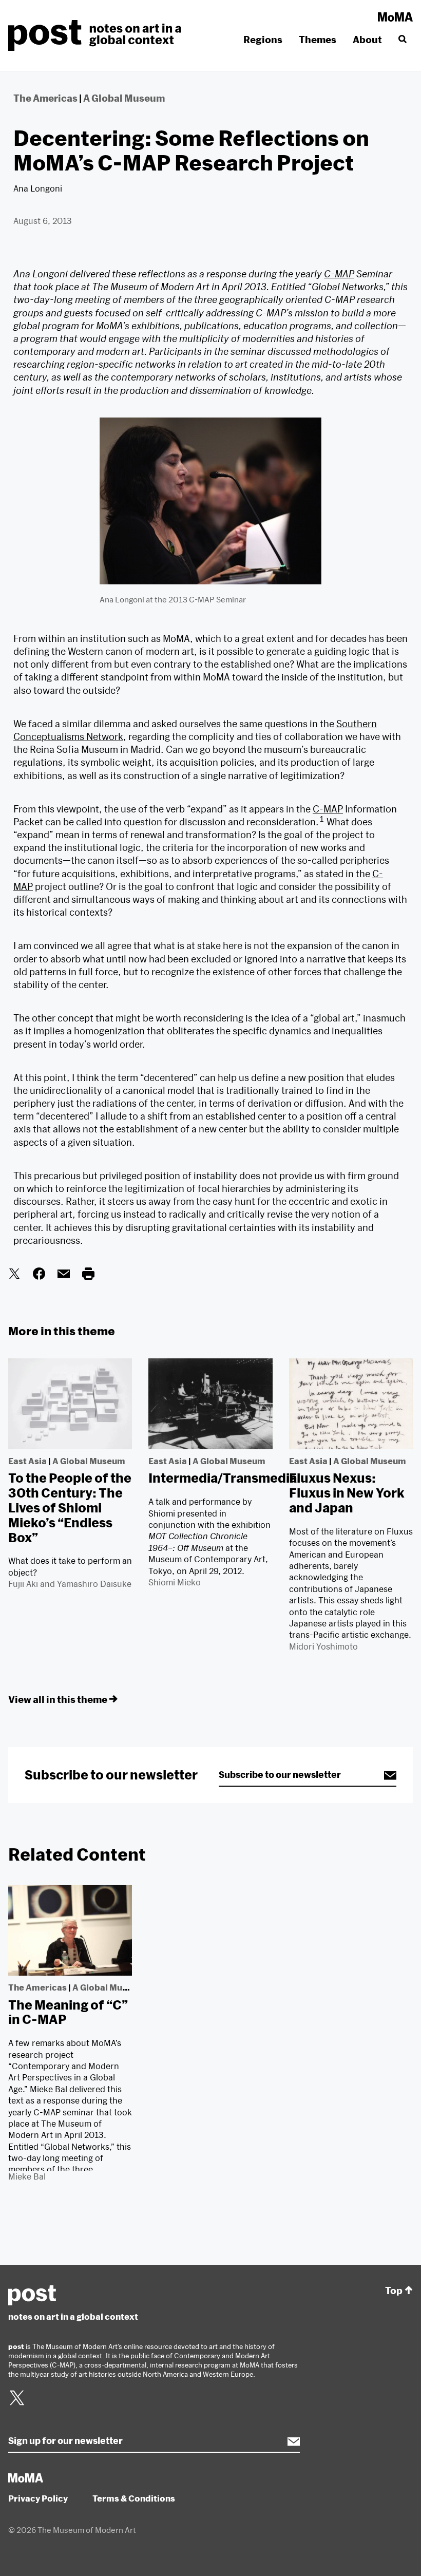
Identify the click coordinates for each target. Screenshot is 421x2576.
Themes (318, 40)
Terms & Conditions (134, 2498)
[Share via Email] (64, 1276)
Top (394, 2291)
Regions (263, 40)
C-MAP (339, 274)
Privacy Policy (38, 2498)
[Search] (401, 40)
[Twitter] (17, 2404)
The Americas (45, 98)
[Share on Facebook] (39, 1276)
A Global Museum (124, 98)
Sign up (385, 1775)
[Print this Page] (88, 1276)
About (367, 40)
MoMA (395, 17)
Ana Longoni (38, 188)
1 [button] (322, 819)
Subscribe (289, 2441)
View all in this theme (58, 1699)
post (98, 35)
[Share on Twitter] (14, 1276)
